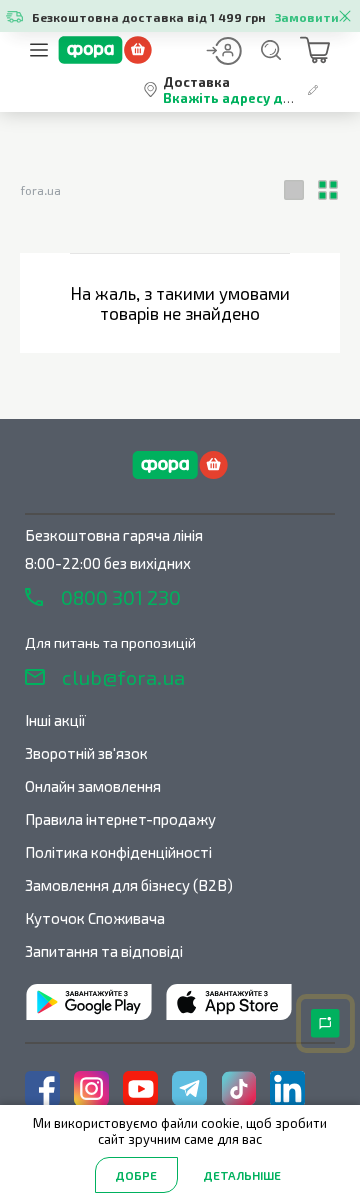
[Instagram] (91, 1088)
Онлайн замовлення (93, 786)
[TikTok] (238, 1088)
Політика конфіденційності (118, 852)
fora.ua (40, 190)
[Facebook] (42, 1088)
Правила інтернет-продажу (120, 819)
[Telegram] (189, 1088)
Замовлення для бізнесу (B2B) (129, 885)
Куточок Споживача (95, 918)
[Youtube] (140, 1088)
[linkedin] (287, 1088)
